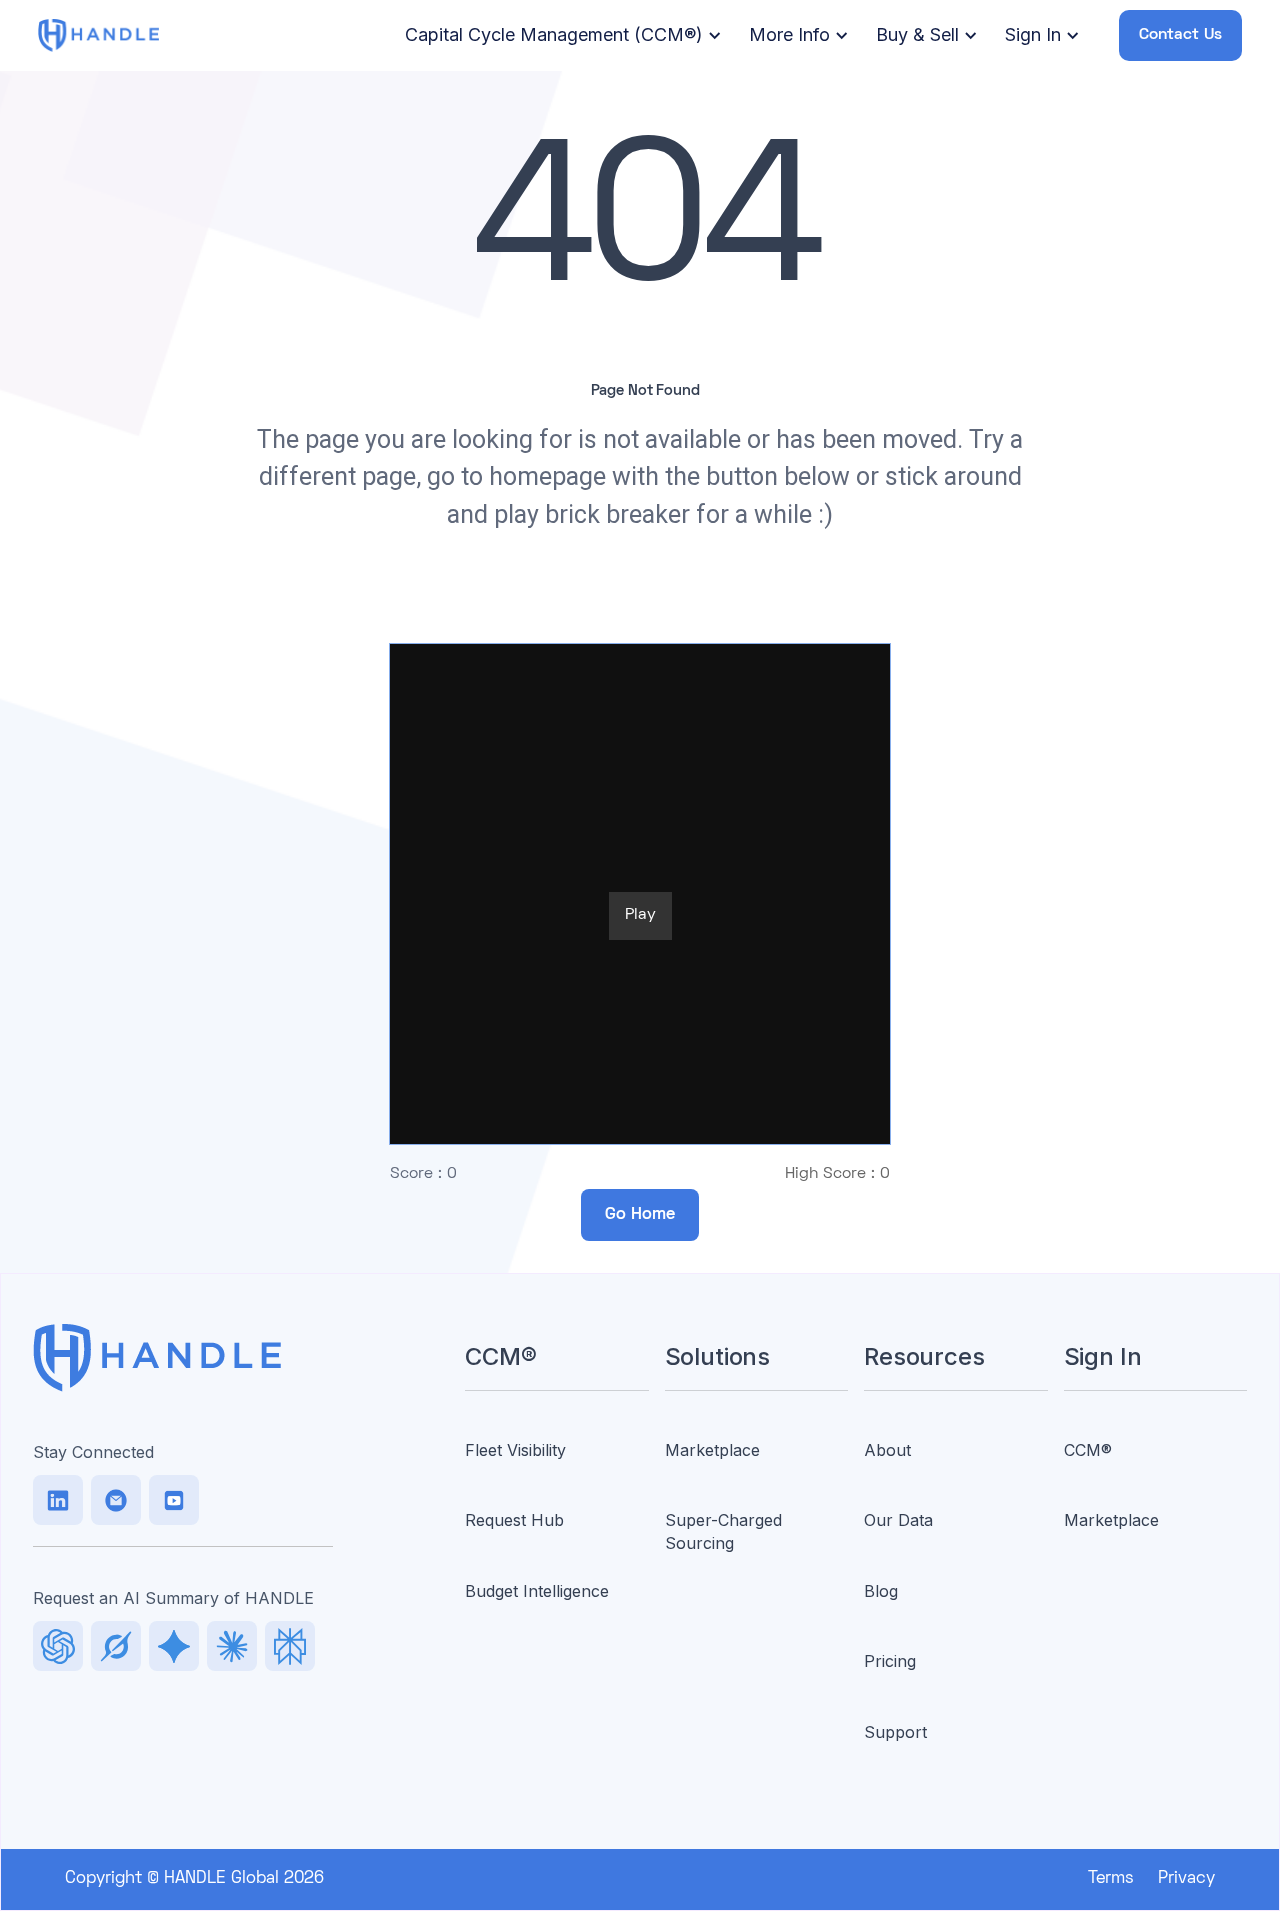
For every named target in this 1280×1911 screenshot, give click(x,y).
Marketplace (712, 1450)
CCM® (1088, 1450)
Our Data (898, 1520)
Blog (881, 1591)
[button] (560, 35)
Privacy (1186, 1879)
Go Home (640, 1215)
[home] (98, 35)
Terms (1111, 1879)
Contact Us (1180, 35)
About (887, 1450)
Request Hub (514, 1520)
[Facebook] (174, 1500)
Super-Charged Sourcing (723, 1531)
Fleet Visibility (515, 1450)
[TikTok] (116, 1500)
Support (895, 1732)
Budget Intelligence (537, 1591)
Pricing (890, 1661)
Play (640, 915)
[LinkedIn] (58, 1500)
